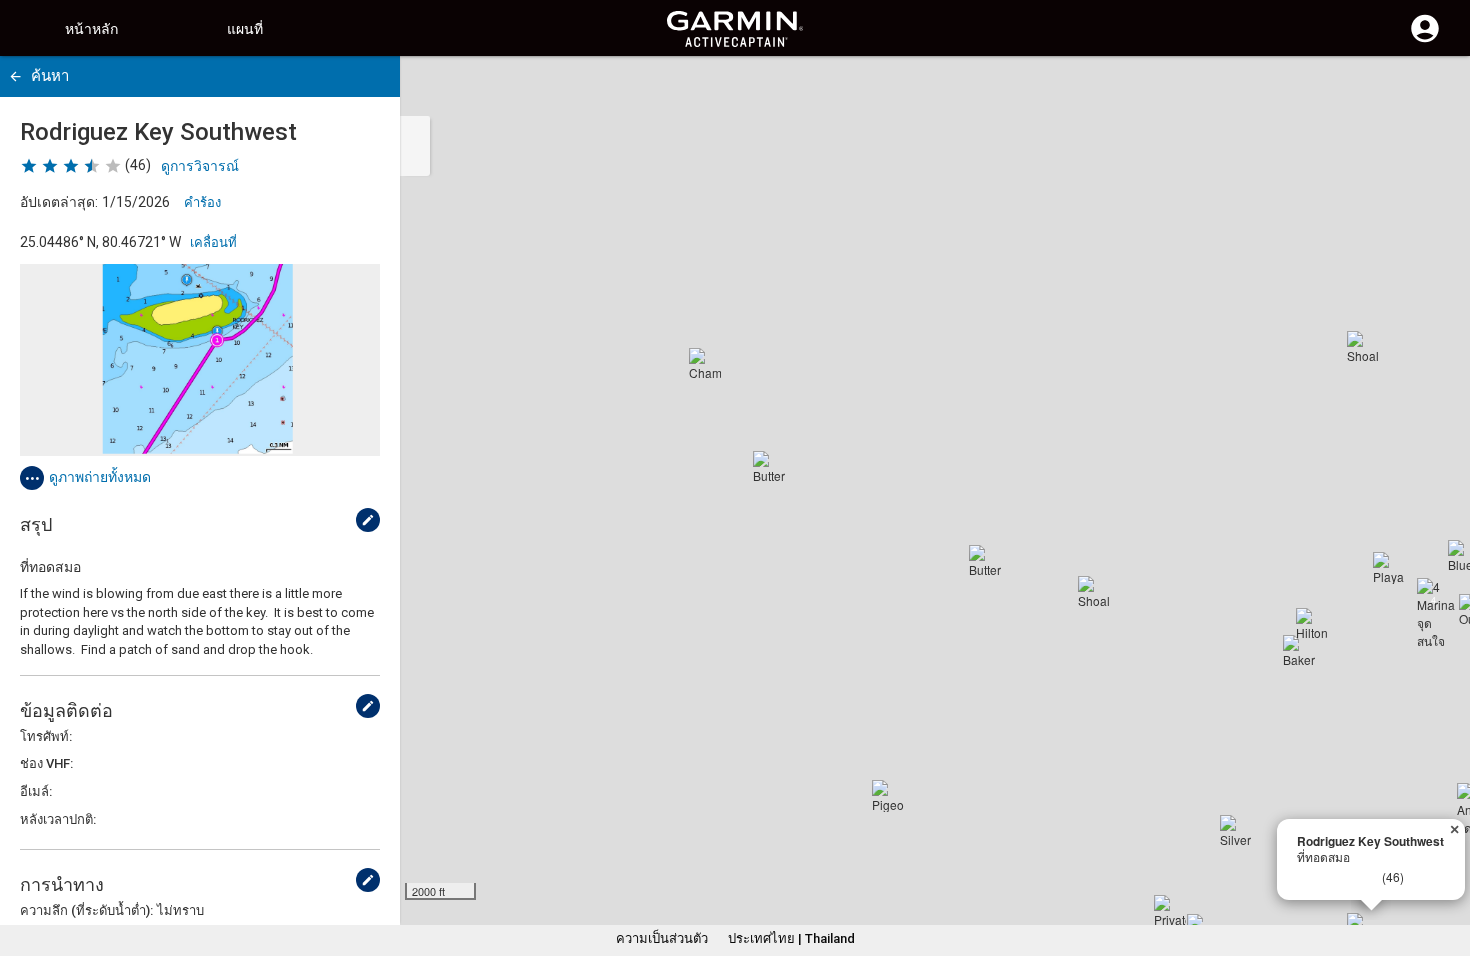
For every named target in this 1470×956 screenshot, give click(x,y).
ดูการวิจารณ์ (200, 166)
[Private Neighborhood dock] (1170, 911)
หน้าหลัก (91, 29)
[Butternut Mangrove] (985, 561)
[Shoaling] (1094, 592)
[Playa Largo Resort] (1389, 568)
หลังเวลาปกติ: (58, 819)
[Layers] (1436, 90)
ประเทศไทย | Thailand (791, 938)
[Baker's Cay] (1299, 651)
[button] (1445, 865)
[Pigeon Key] (888, 796)
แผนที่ (245, 29)
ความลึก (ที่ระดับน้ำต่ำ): (86, 910)
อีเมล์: (36, 791)
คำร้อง (202, 202)
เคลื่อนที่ (213, 242)
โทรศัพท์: (46, 736)
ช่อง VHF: (46, 763)
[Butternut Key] (769, 467)
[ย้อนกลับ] (15, 76)
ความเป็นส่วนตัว (662, 938)
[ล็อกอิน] (1425, 40)
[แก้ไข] (368, 520)
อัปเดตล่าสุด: (59, 202)
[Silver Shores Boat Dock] (1236, 831)
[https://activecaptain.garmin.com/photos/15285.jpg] (200, 360)
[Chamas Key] (705, 364)
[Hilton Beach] (1312, 624)
